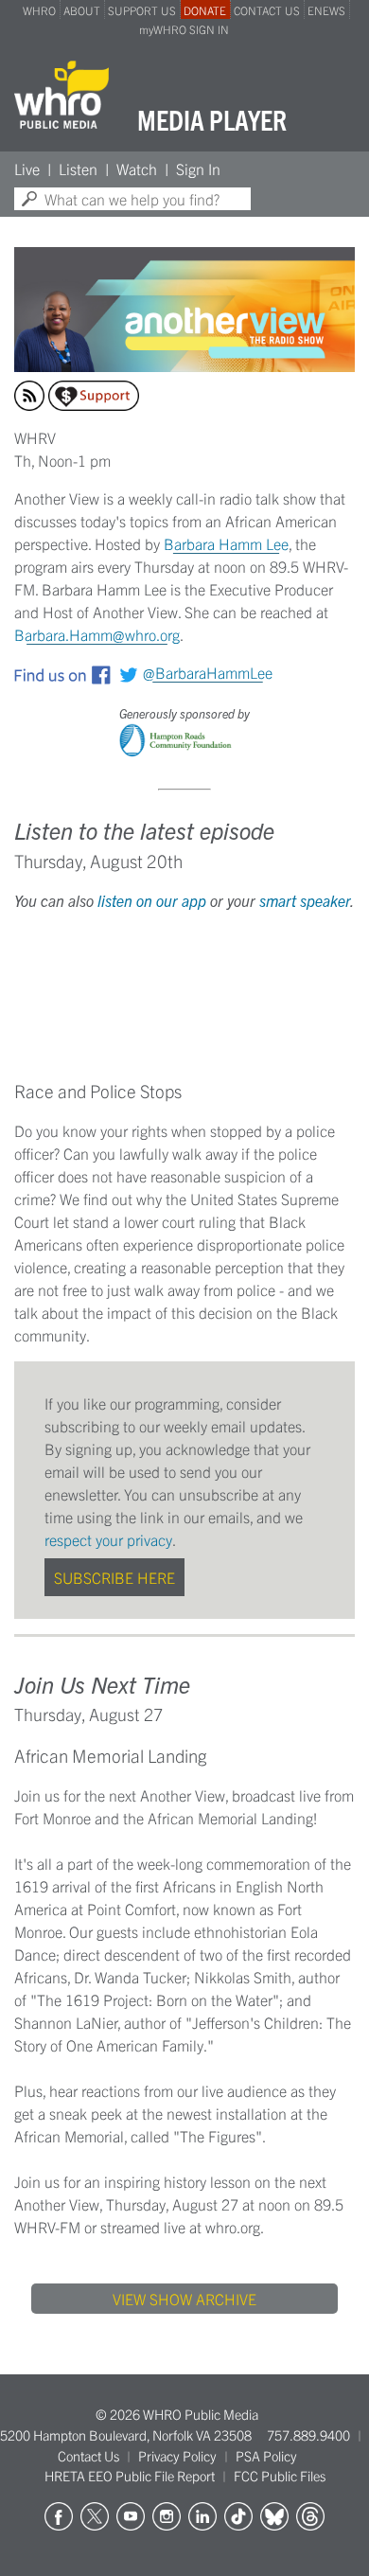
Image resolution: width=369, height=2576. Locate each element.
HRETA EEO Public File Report (130, 2476)
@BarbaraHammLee (208, 672)
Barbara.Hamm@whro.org (97, 634)
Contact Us (88, 2456)
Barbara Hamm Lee (226, 543)
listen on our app (152, 900)
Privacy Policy (177, 2456)
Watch (137, 169)
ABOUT (82, 10)
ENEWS (326, 10)
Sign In (198, 169)
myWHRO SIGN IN (184, 29)
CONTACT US (267, 10)
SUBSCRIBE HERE (114, 1577)
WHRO (39, 10)
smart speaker (305, 900)
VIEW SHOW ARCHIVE (184, 2299)
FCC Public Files (280, 2476)
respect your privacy (108, 1539)
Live (27, 169)
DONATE (205, 10)
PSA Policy (266, 2456)
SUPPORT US (142, 10)
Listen (78, 169)
